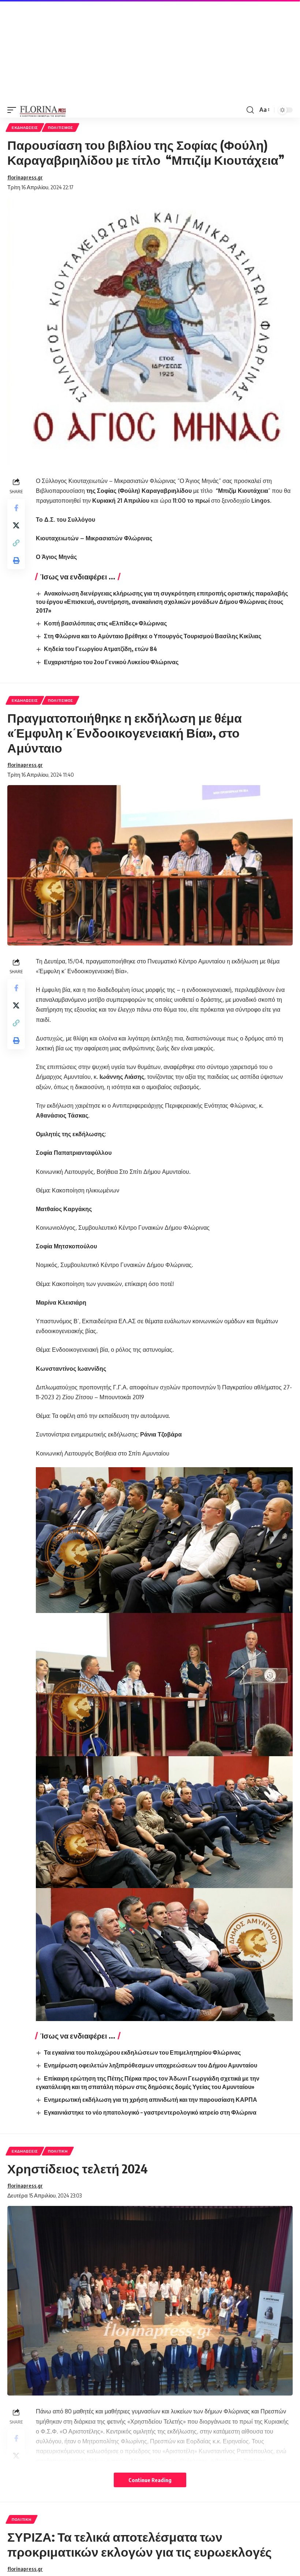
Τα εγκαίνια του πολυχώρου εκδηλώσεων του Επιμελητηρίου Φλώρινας (142, 2052)
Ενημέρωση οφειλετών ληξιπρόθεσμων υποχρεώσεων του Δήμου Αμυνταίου (151, 2065)
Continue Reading (150, 2480)
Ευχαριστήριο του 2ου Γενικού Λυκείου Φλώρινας (111, 662)
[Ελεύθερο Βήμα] (43, 110)
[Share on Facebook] (16, 508)
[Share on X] (16, 525)
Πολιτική (58, 2151)
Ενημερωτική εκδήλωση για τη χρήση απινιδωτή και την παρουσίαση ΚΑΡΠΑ (151, 2100)
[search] (250, 110)
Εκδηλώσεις (25, 128)
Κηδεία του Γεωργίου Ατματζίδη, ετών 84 (100, 649)
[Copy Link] (16, 543)
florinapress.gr (25, 177)
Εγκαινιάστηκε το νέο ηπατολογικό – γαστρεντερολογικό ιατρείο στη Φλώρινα (150, 2112)
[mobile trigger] (14, 110)
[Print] (16, 560)
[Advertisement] (150, 51)
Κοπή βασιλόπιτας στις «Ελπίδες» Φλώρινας (105, 623)
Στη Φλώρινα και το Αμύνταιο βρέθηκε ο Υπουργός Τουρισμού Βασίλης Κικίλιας (153, 636)
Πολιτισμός (61, 128)
